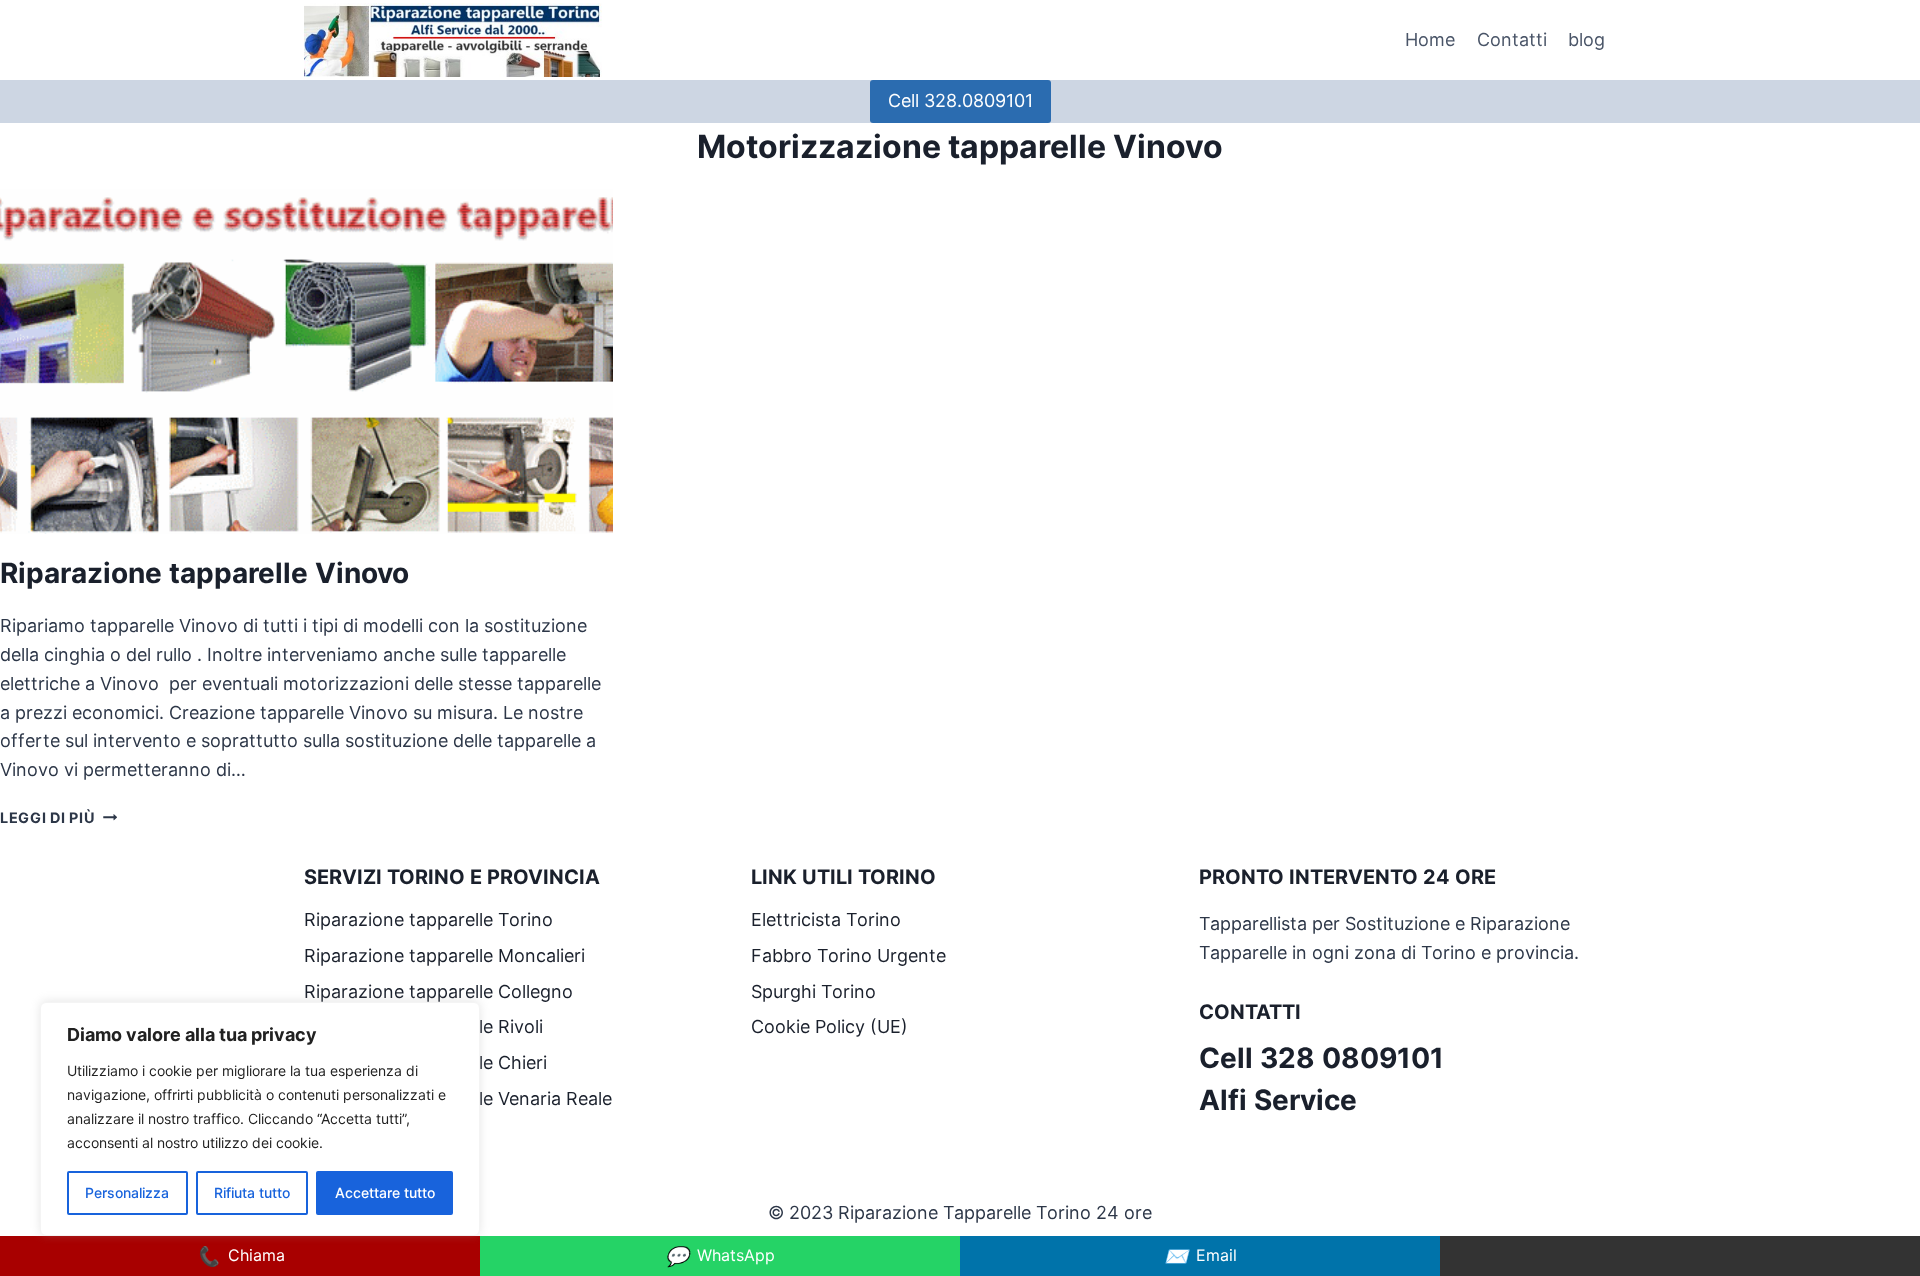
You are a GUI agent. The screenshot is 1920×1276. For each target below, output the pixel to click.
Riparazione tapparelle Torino (428, 919)
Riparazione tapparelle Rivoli (426, 1026)
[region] (260, 1119)
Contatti (1512, 39)
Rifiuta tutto (252, 1192)
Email (1200, 1256)
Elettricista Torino (826, 919)
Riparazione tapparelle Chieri (428, 1062)
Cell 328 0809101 (1321, 1058)
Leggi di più (58, 817)
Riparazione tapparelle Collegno (441, 991)
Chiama (240, 1256)
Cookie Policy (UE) (829, 1026)
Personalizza (127, 1192)
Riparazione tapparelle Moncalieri (444, 955)
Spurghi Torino (813, 991)
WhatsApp (720, 1256)
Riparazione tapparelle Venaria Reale (460, 1098)
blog (1586, 39)
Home (1430, 39)
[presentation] (306, 361)
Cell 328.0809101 (960, 100)
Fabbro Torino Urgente (848, 955)
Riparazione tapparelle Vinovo (208, 573)
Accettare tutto (385, 1192)
